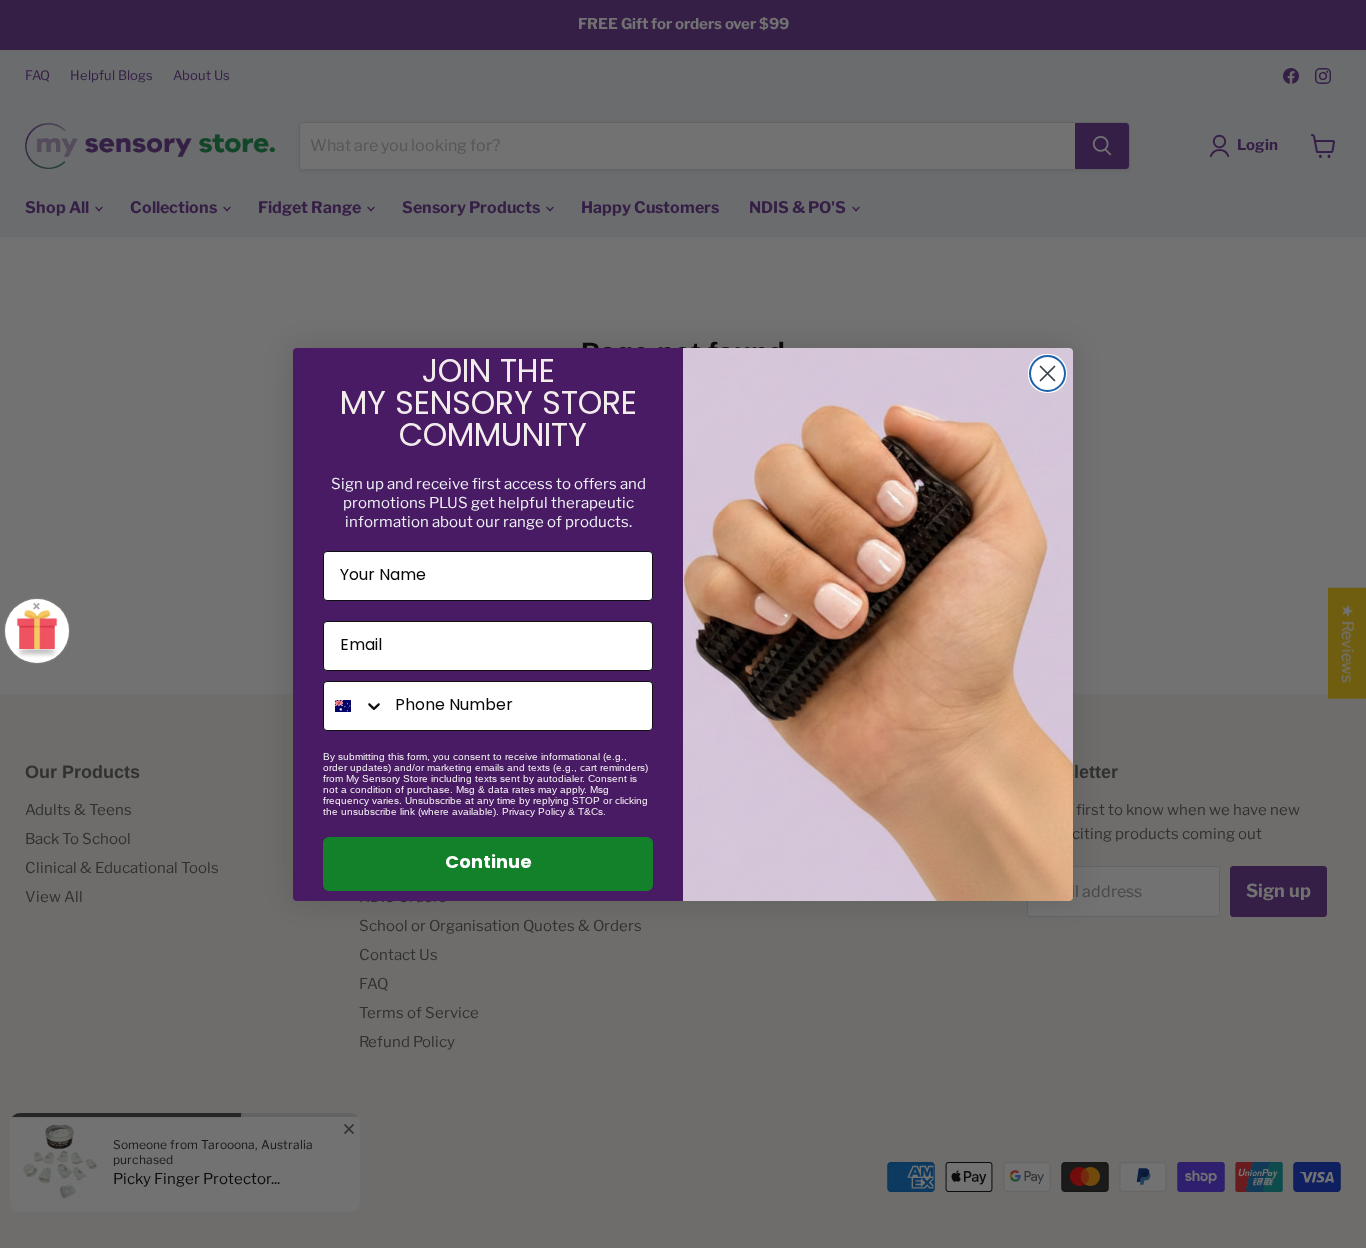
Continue (488, 864)
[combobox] (354, 706)
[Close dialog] (1047, 373)
